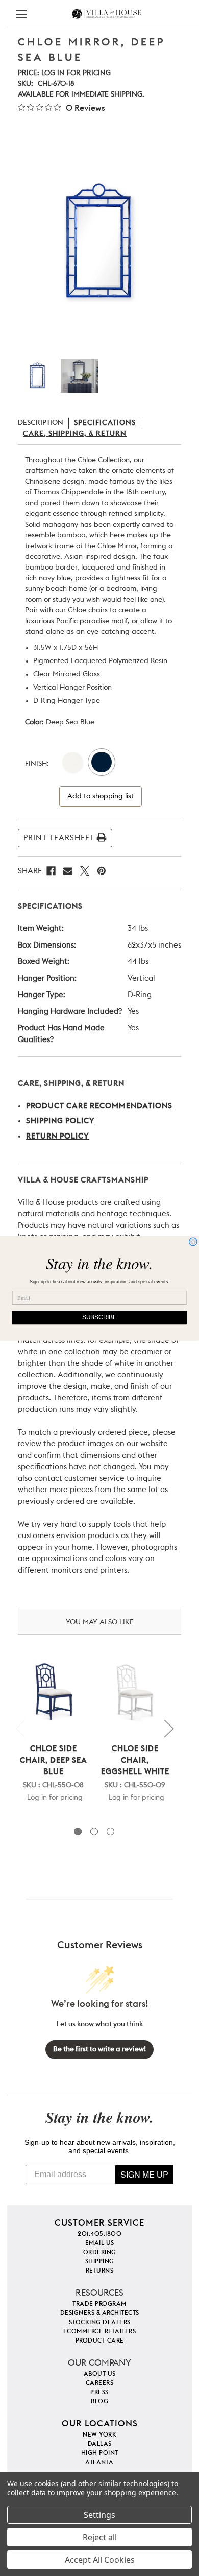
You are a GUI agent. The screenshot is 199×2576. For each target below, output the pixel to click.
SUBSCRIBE (99, 1317)
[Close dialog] (193, 1242)
